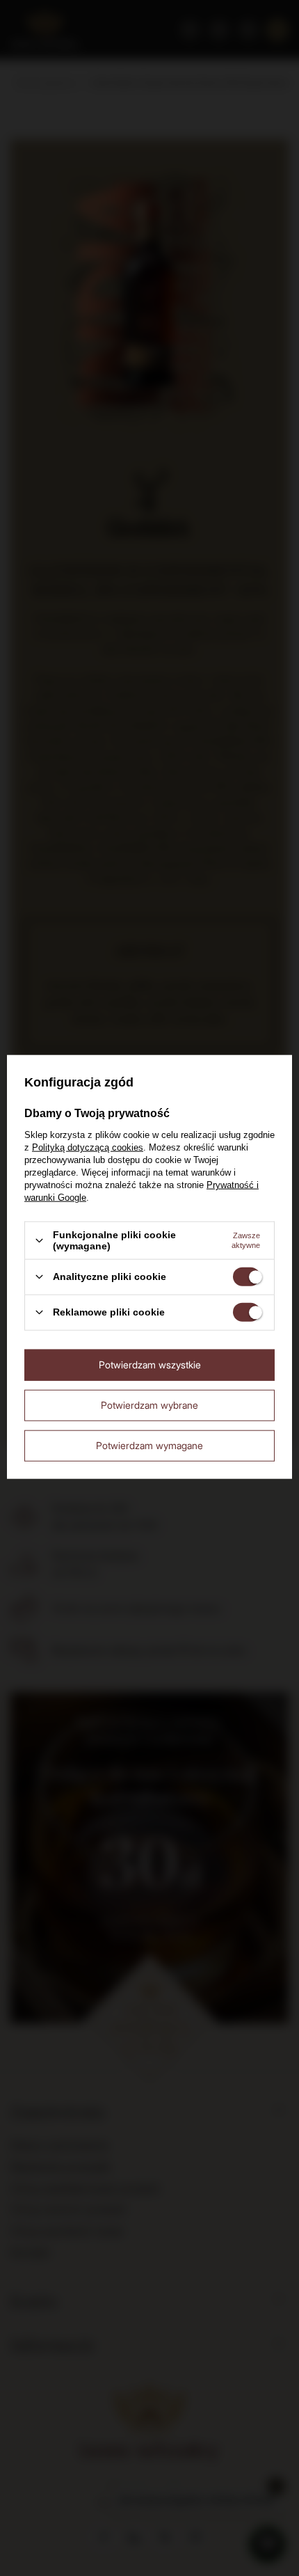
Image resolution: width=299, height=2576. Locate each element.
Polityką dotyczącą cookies (88, 1147)
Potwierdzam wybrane (149, 1405)
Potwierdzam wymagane (149, 1445)
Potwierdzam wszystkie (150, 1365)
